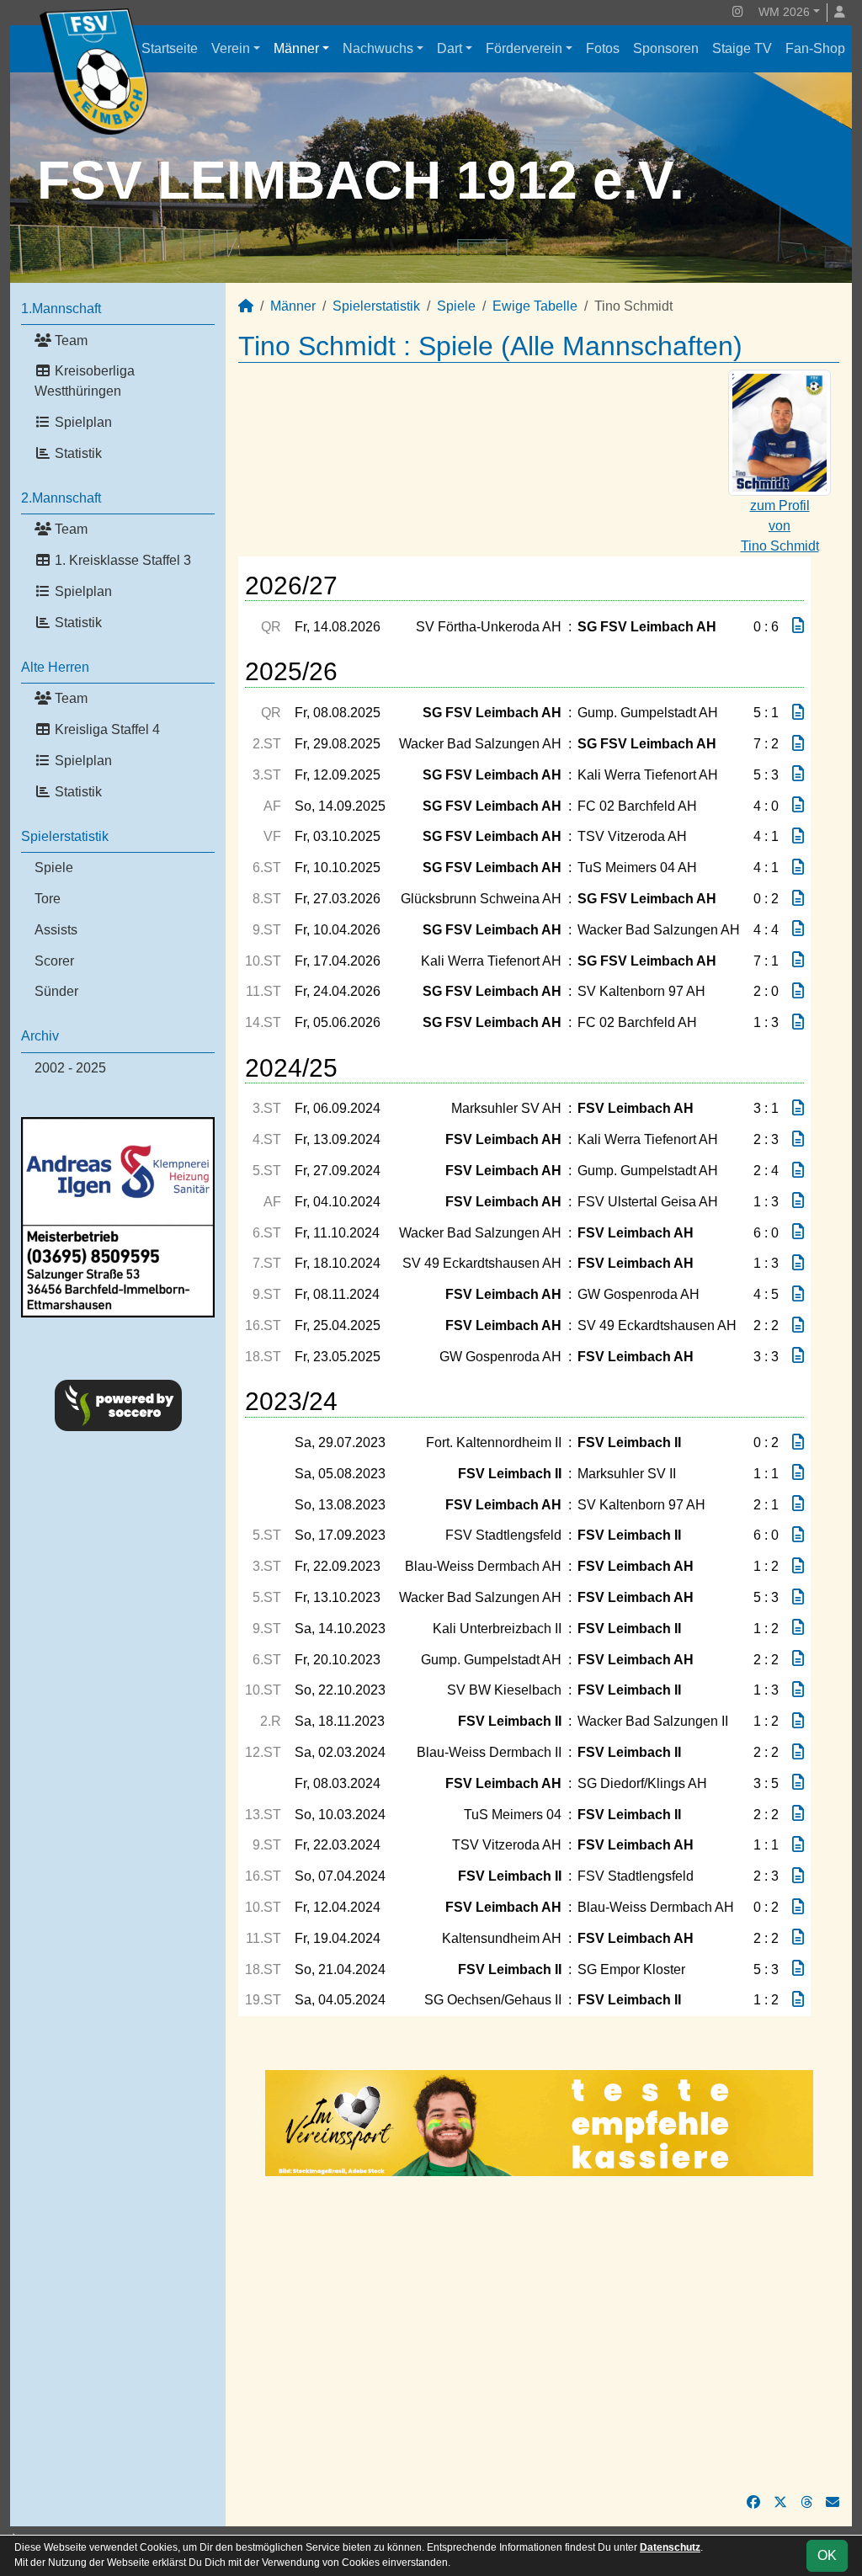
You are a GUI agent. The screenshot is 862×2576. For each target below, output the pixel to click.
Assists (56, 930)
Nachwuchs (378, 48)
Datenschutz (670, 2547)
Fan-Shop (815, 48)
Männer (296, 48)
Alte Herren (55, 667)
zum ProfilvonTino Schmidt (780, 526)
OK (827, 2555)
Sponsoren (666, 48)
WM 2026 (784, 12)
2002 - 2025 (70, 1068)
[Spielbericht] (798, 626)
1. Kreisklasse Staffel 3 (121, 560)
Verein (231, 48)
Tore (48, 899)
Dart (450, 48)
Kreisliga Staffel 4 (106, 729)
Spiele (54, 868)
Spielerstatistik (65, 836)
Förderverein (524, 48)
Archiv (40, 1036)
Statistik (77, 453)
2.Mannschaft (61, 498)
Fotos (603, 48)
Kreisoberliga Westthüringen (85, 381)
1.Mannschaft (61, 309)
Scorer (54, 961)
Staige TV (742, 48)
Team (69, 341)
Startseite (170, 48)
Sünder (56, 991)
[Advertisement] (539, 2334)
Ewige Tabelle (535, 306)
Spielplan (82, 422)
